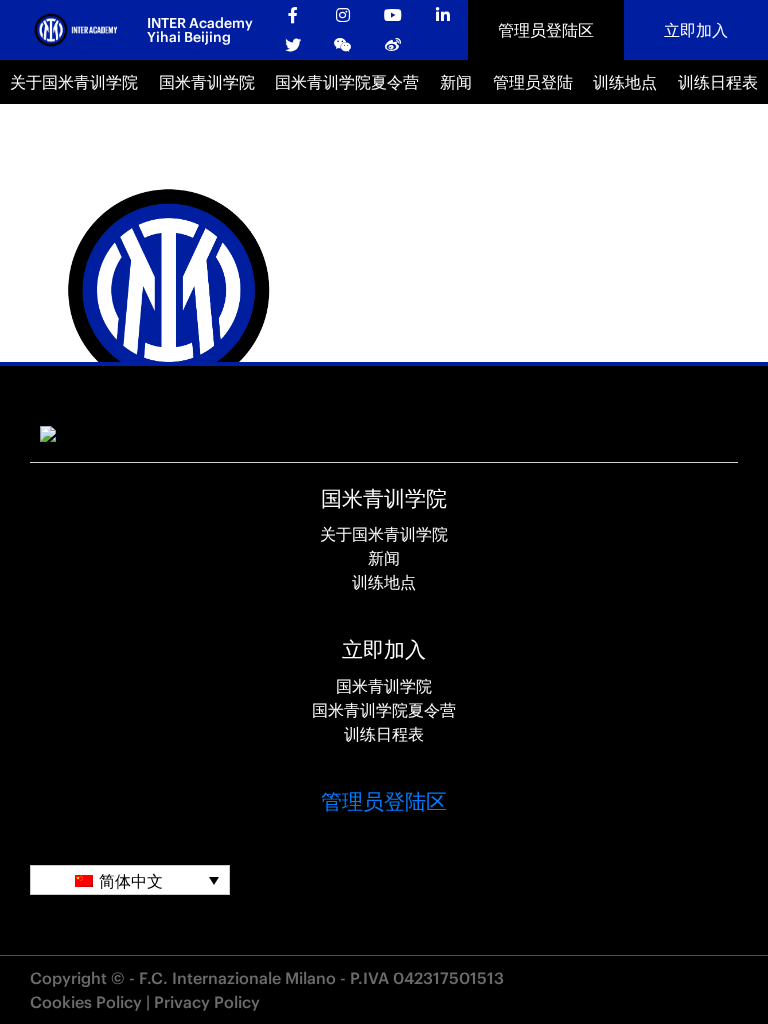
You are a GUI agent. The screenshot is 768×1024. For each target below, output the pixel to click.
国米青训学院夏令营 (347, 82)
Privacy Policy (207, 1002)
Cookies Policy (86, 1002)
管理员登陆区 (546, 30)
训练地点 (625, 82)
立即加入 (696, 30)
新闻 (456, 82)
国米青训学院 (207, 82)
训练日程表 (718, 82)
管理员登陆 (533, 82)
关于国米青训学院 (74, 82)
